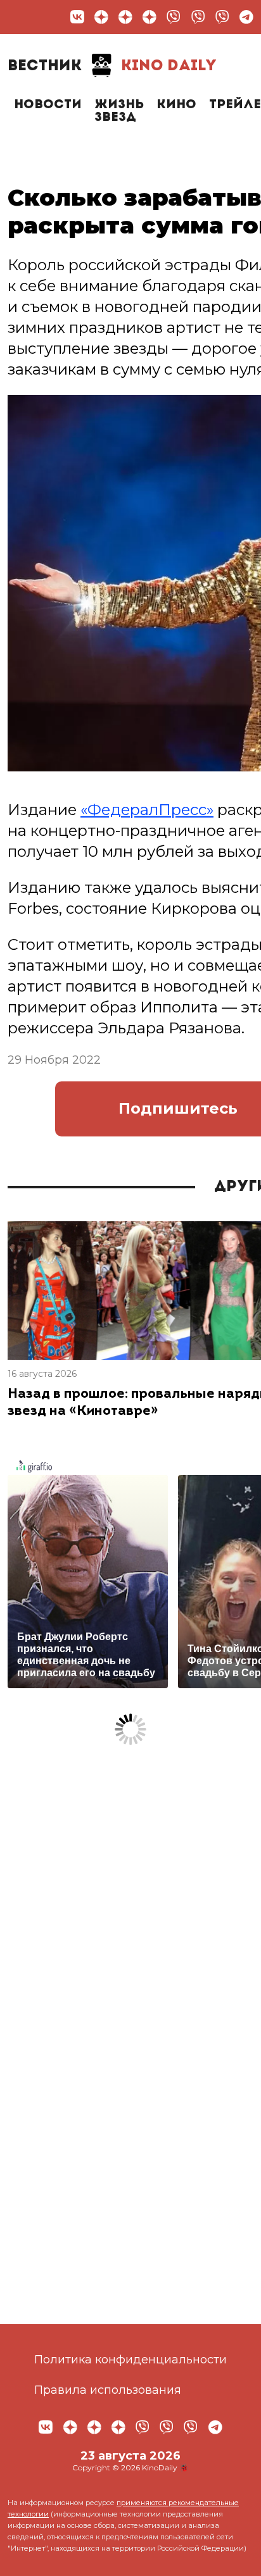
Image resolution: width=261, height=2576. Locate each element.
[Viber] (174, 17)
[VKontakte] (77, 17)
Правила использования (108, 2390)
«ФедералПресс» (147, 810)
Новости (48, 105)
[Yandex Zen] (101, 17)
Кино (176, 105)
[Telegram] (246, 17)
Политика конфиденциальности (130, 2360)
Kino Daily (112, 66)
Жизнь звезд (119, 111)
